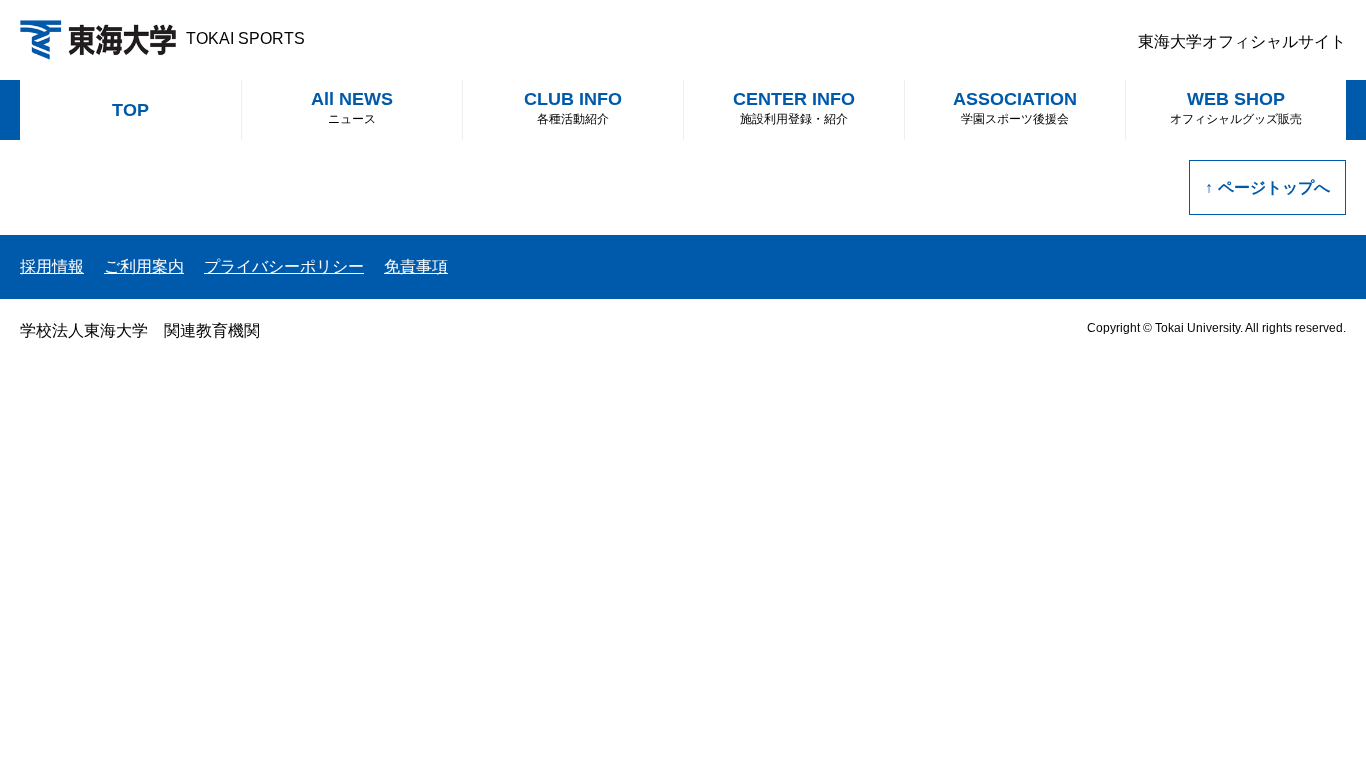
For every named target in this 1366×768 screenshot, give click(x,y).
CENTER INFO (794, 107)
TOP (130, 110)
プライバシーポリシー (284, 266)
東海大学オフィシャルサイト (1242, 41)
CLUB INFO (573, 107)
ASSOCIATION (1015, 107)
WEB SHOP (1236, 107)
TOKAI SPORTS (245, 38)
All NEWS (352, 107)
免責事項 (416, 266)
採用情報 (52, 266)
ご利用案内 (144, 266)
